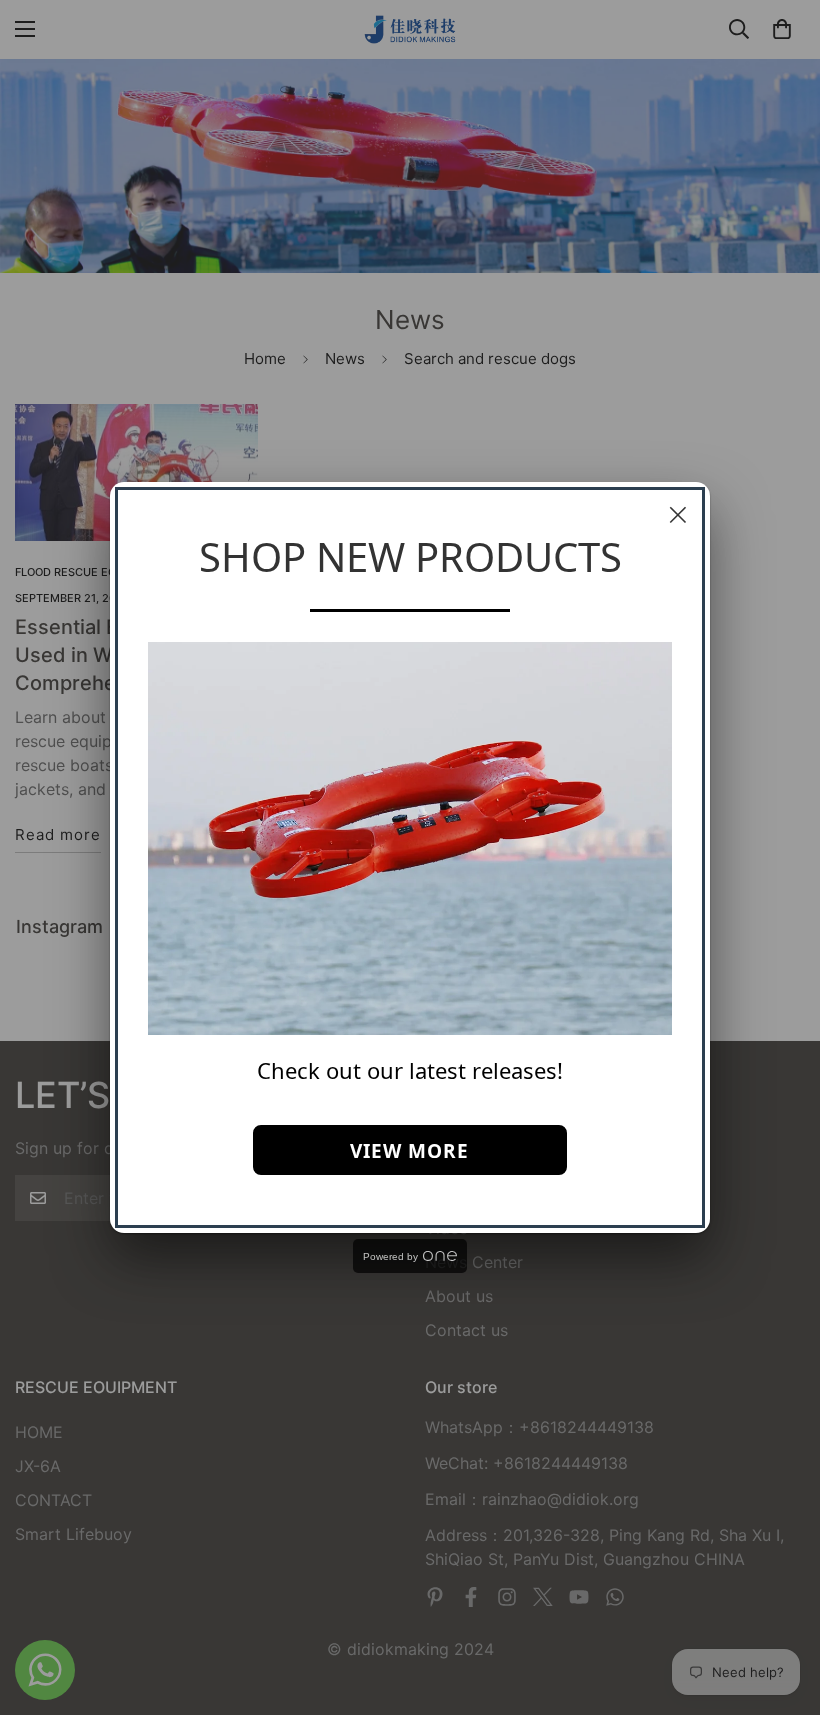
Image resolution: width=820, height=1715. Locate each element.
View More (409, 1151)
